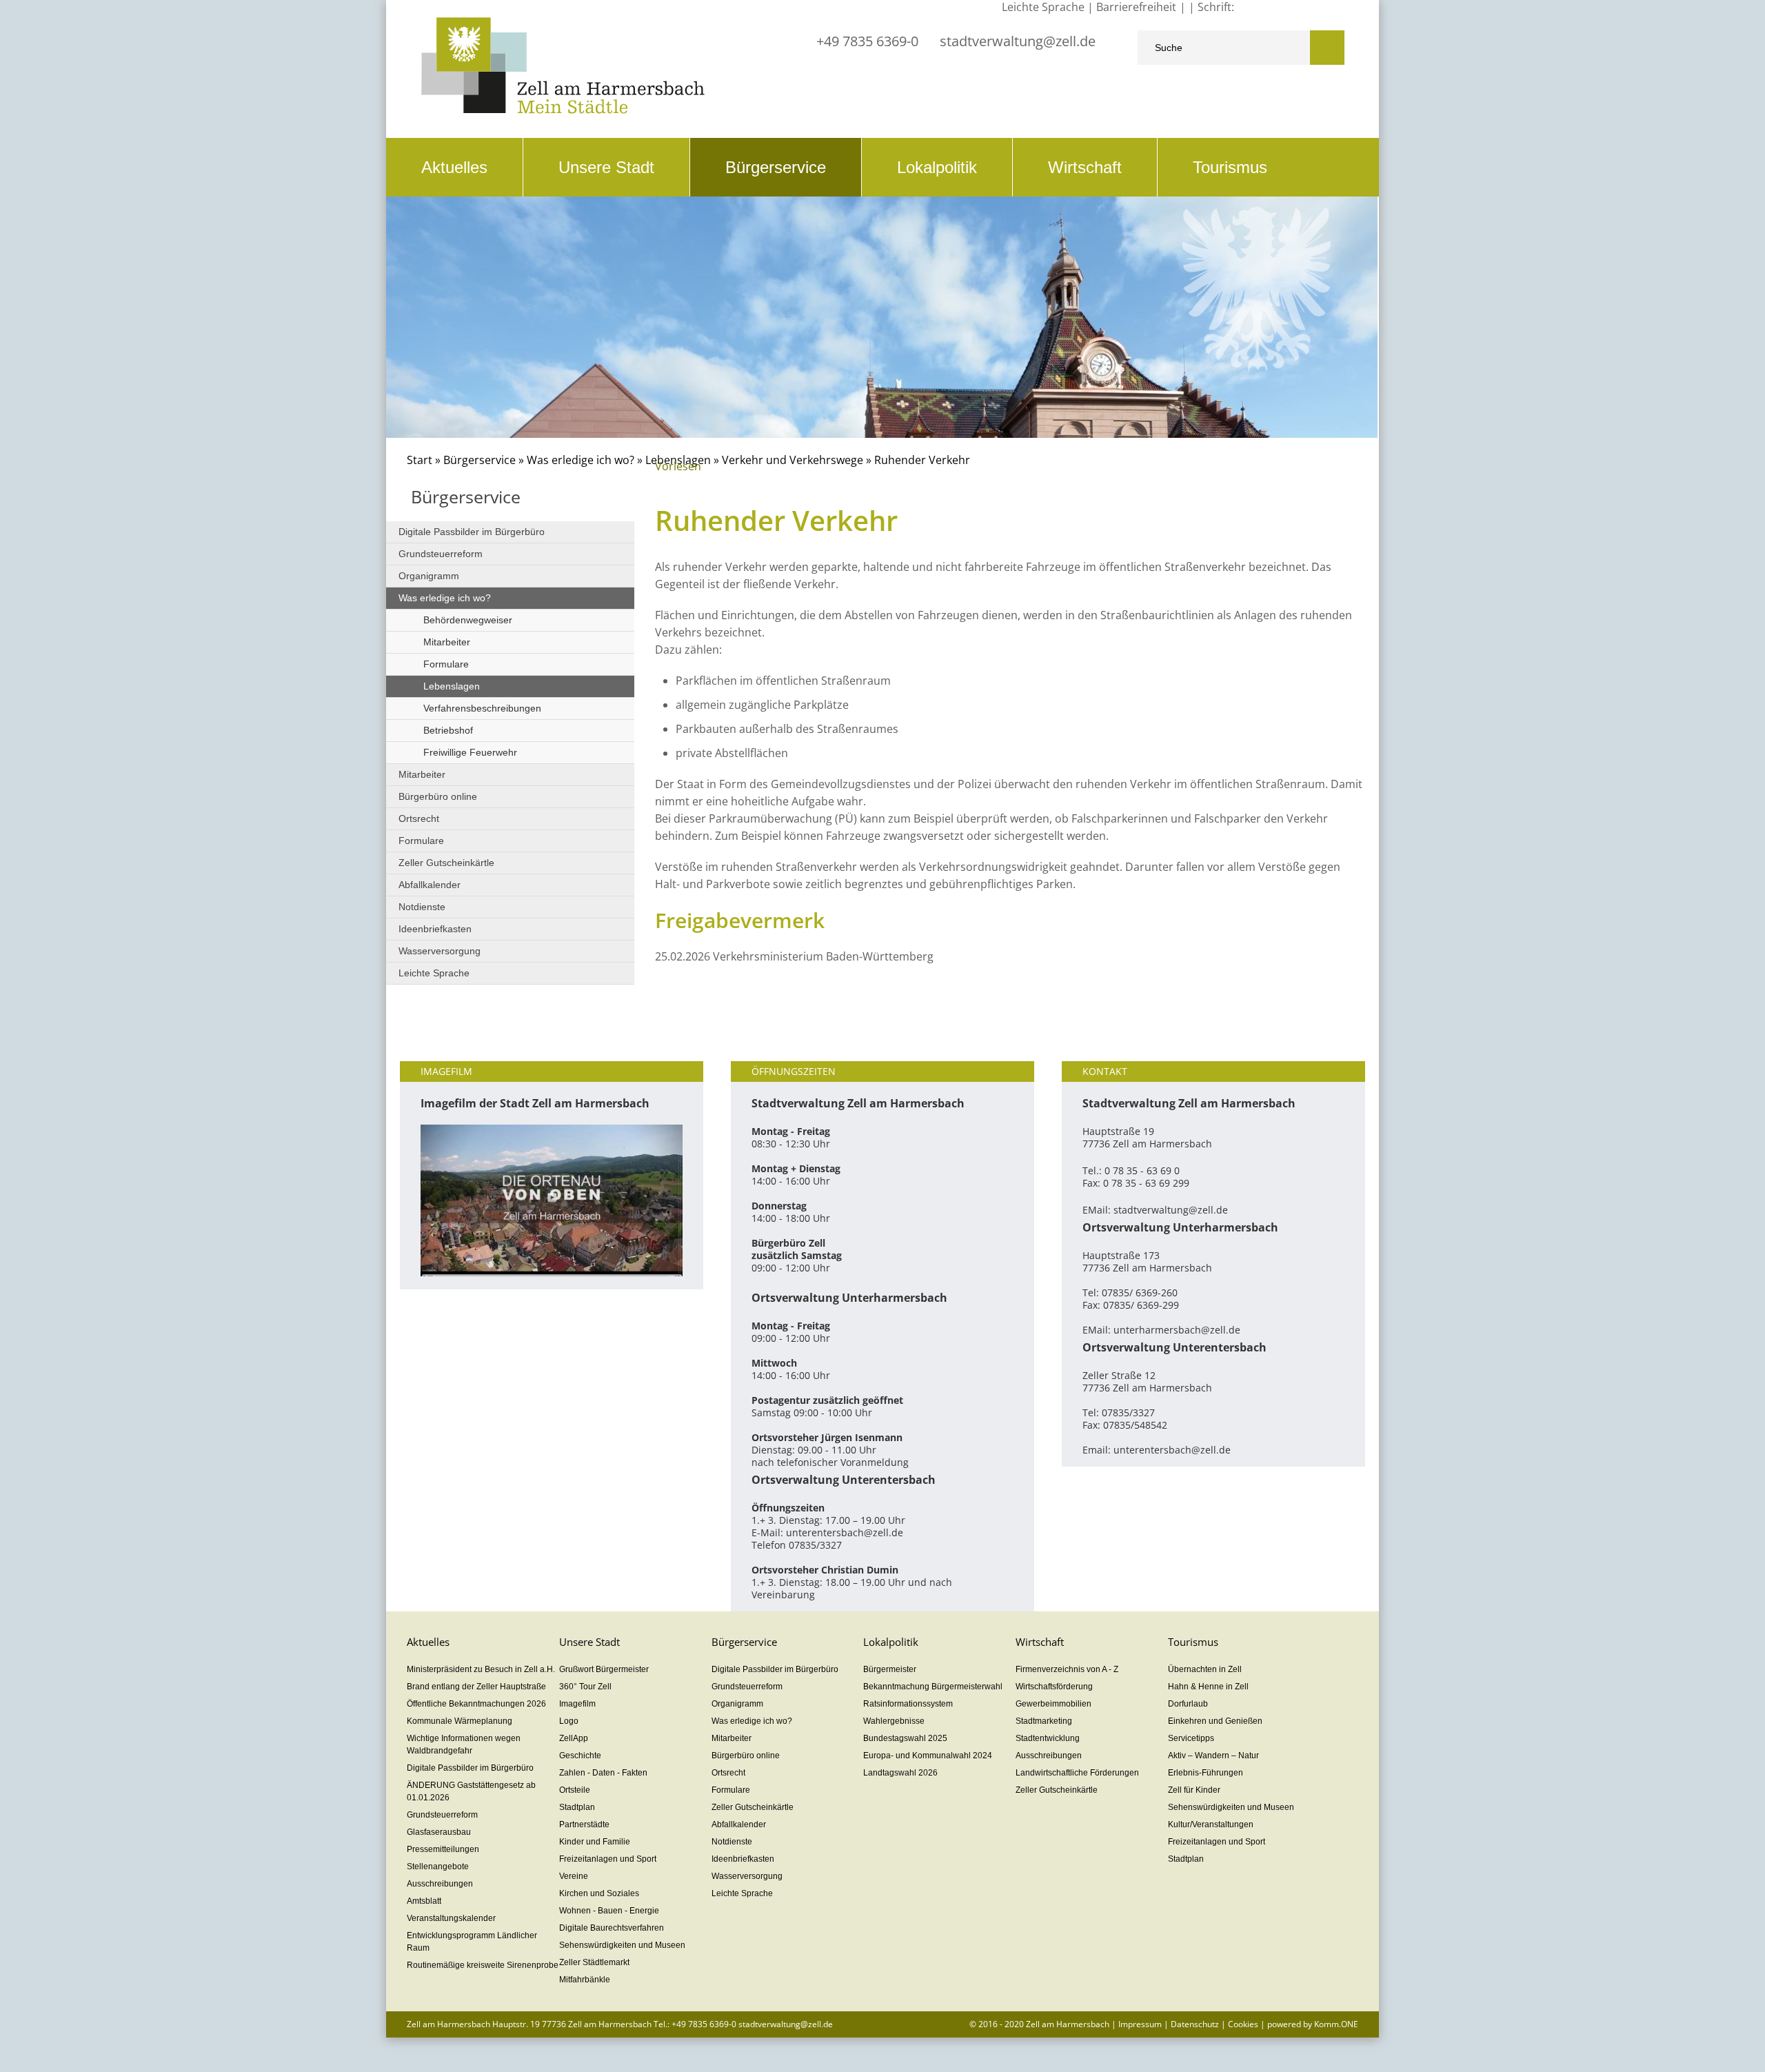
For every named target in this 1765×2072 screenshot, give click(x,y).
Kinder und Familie (595, 1842)
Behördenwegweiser (468, 620)
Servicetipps (1191, 1738)
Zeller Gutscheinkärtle (446, 863)
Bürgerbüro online (438, 796)
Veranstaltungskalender (451, 1918)
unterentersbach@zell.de (845, 1532)
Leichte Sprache (434, 973)
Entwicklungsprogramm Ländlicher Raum (472, 1942)
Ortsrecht (419, 818)
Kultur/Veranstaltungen (1211, 1824)
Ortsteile (575, 1790)
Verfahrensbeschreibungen (482, 708)
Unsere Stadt (606, 167)
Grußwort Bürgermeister (604, 1669)
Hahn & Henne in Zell (1208, 1687)
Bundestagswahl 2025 (905, 1738)
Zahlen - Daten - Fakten (603, 1773)
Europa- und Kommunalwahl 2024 (928, 1756)
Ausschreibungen (440, 1884)
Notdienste (422, 907)
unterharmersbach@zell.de (1177, 1330)
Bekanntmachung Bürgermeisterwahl (933, 1687)
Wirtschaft (1085, 167)
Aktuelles (454, 167)
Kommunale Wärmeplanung (460, 1721)
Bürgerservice (776, 167)
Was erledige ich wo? (581, 460)
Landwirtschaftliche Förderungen (1077, 1773)
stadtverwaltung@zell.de (1018, 41)
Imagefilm (577, 1704)
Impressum (1140, 2024)
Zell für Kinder (1194, 1790)
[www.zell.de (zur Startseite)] (563, 110)
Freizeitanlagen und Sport (608, 1859)
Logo (569, 1721)
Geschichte (580, 1756)
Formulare (446, 664)
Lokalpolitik (937, 167)
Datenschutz (1195, 2024)
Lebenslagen (452, 686)
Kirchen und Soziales (599, 1893)
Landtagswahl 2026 (900, 1773)
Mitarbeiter (447, 642)
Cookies (1243, 2024)
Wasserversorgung (440, 951)
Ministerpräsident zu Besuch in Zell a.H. (481, 1669)
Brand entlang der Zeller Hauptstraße (476, 1687)
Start (420, 460)
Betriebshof (448, 730)
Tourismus (1230, 167)
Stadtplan (577, 1807)
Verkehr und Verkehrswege (793, 460)
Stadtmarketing (1044, 1721)
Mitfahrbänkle (585, 1980)
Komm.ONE (1336, 2024)
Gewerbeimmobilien (1053, 1704)
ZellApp (574, 1738)
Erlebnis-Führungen (1206, 1773)
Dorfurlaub (1188, 1704)
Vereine (574, 1876)
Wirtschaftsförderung (1054, 1687)
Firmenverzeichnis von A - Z (1067, 1669)
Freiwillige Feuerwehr (470, 752)
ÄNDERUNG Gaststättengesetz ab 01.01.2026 (471, 1791)
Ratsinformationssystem (908, 1704)
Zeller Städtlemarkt (594, 1962)
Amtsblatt (424, 1901)
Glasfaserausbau (439, 1832)
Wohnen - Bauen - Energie (609, 1911)
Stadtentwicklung (1048, 1738)
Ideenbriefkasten (435, 929)
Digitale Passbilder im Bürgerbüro (472, 532)
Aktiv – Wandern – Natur (1213, 1756)
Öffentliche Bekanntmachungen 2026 (476, 1704)
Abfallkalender (430, 885)
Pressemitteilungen (443, 1849)
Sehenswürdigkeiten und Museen (622, 1945)
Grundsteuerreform (441, 554)
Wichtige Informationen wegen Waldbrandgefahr (464, 1744)
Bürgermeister (890, 1669)
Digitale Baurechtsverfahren (612, 1928)
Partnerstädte (584, 1824)
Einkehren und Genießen (1215, 1721)
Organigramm (429, 576)
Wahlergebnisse (894, 1721)
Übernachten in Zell (1205, 1669)
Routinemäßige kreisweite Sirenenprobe (483, 1965)
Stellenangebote (438, 1867)
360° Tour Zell (585, 1687)
